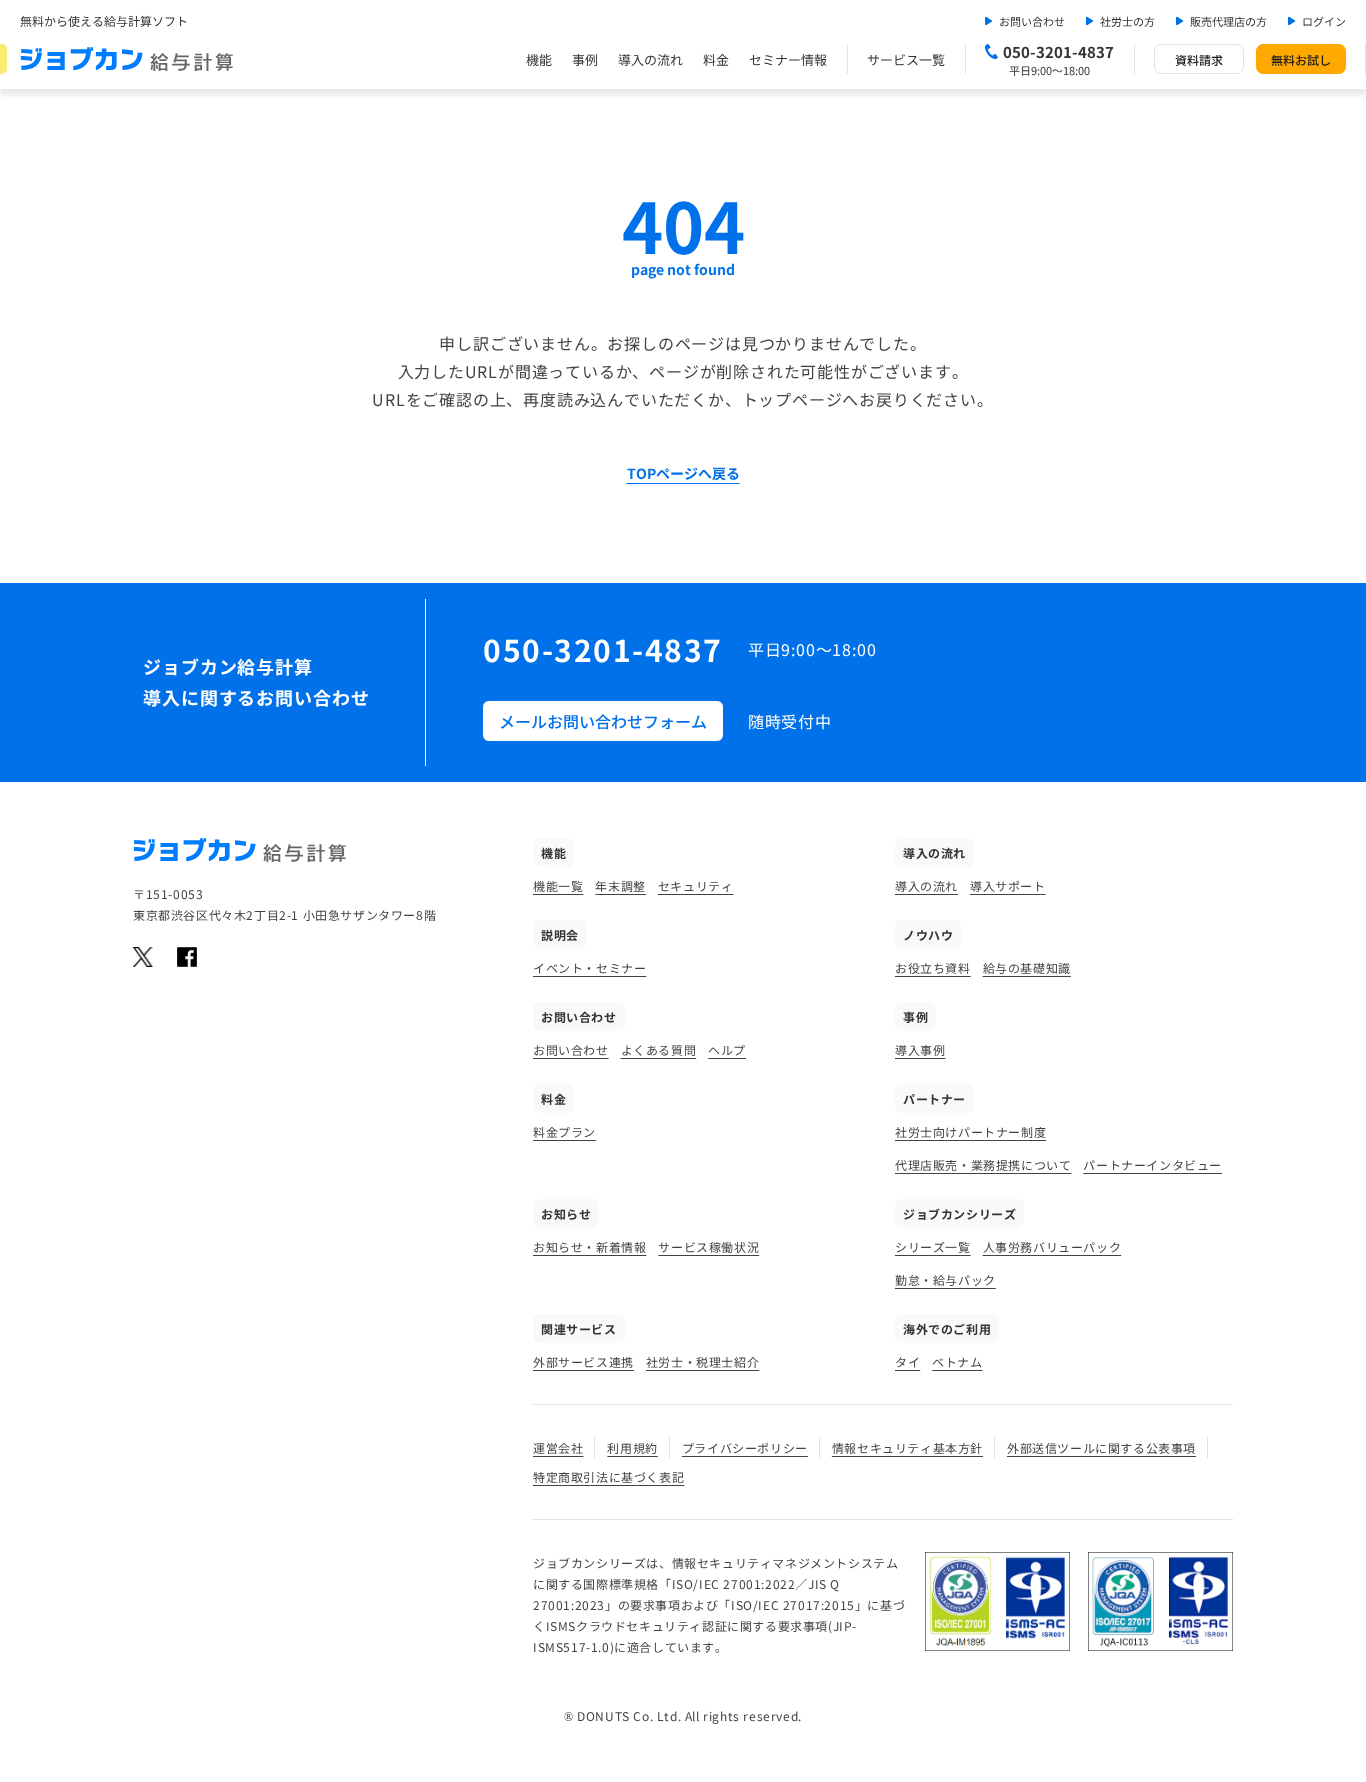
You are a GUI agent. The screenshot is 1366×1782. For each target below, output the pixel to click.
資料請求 (1199, 59)
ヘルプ (727, 1049)
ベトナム (957, 1361)
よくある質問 (659, 1049)
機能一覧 (558, 885)
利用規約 (632, 1447)
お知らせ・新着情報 (589, 1246)
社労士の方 (1127, 21)
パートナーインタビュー (1152, 1164)
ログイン (1324, 21)
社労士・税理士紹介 (702, 1361)
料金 (716, 59)
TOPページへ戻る (683, 473)
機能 (539, 59)
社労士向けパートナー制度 (970, 1131)
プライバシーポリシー (745, 1447)
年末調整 (620, 885)
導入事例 (920, 1049)
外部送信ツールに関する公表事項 (1101, 1447)
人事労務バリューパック (1052, 1246)
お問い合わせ (1032, 21)
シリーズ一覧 (933, 1246)
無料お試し (1301, 59)
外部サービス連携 (583, 1361)
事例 (585, 59)
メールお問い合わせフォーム (603, 721)
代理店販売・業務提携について (983, 1164)
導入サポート (1008, 885)
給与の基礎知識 (1027, 967)
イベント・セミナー (589, 967)
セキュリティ (696, 885)
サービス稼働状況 (708, 1246)
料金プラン (564, 1131)
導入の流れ (650, 59)
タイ (907, 1361)
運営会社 (558, 1447)
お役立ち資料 (933, 967)
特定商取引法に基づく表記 (608, 1476)
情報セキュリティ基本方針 (907, 1447)
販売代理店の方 (1228, 21)
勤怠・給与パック (945, 1279)
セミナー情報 (788, 59)
